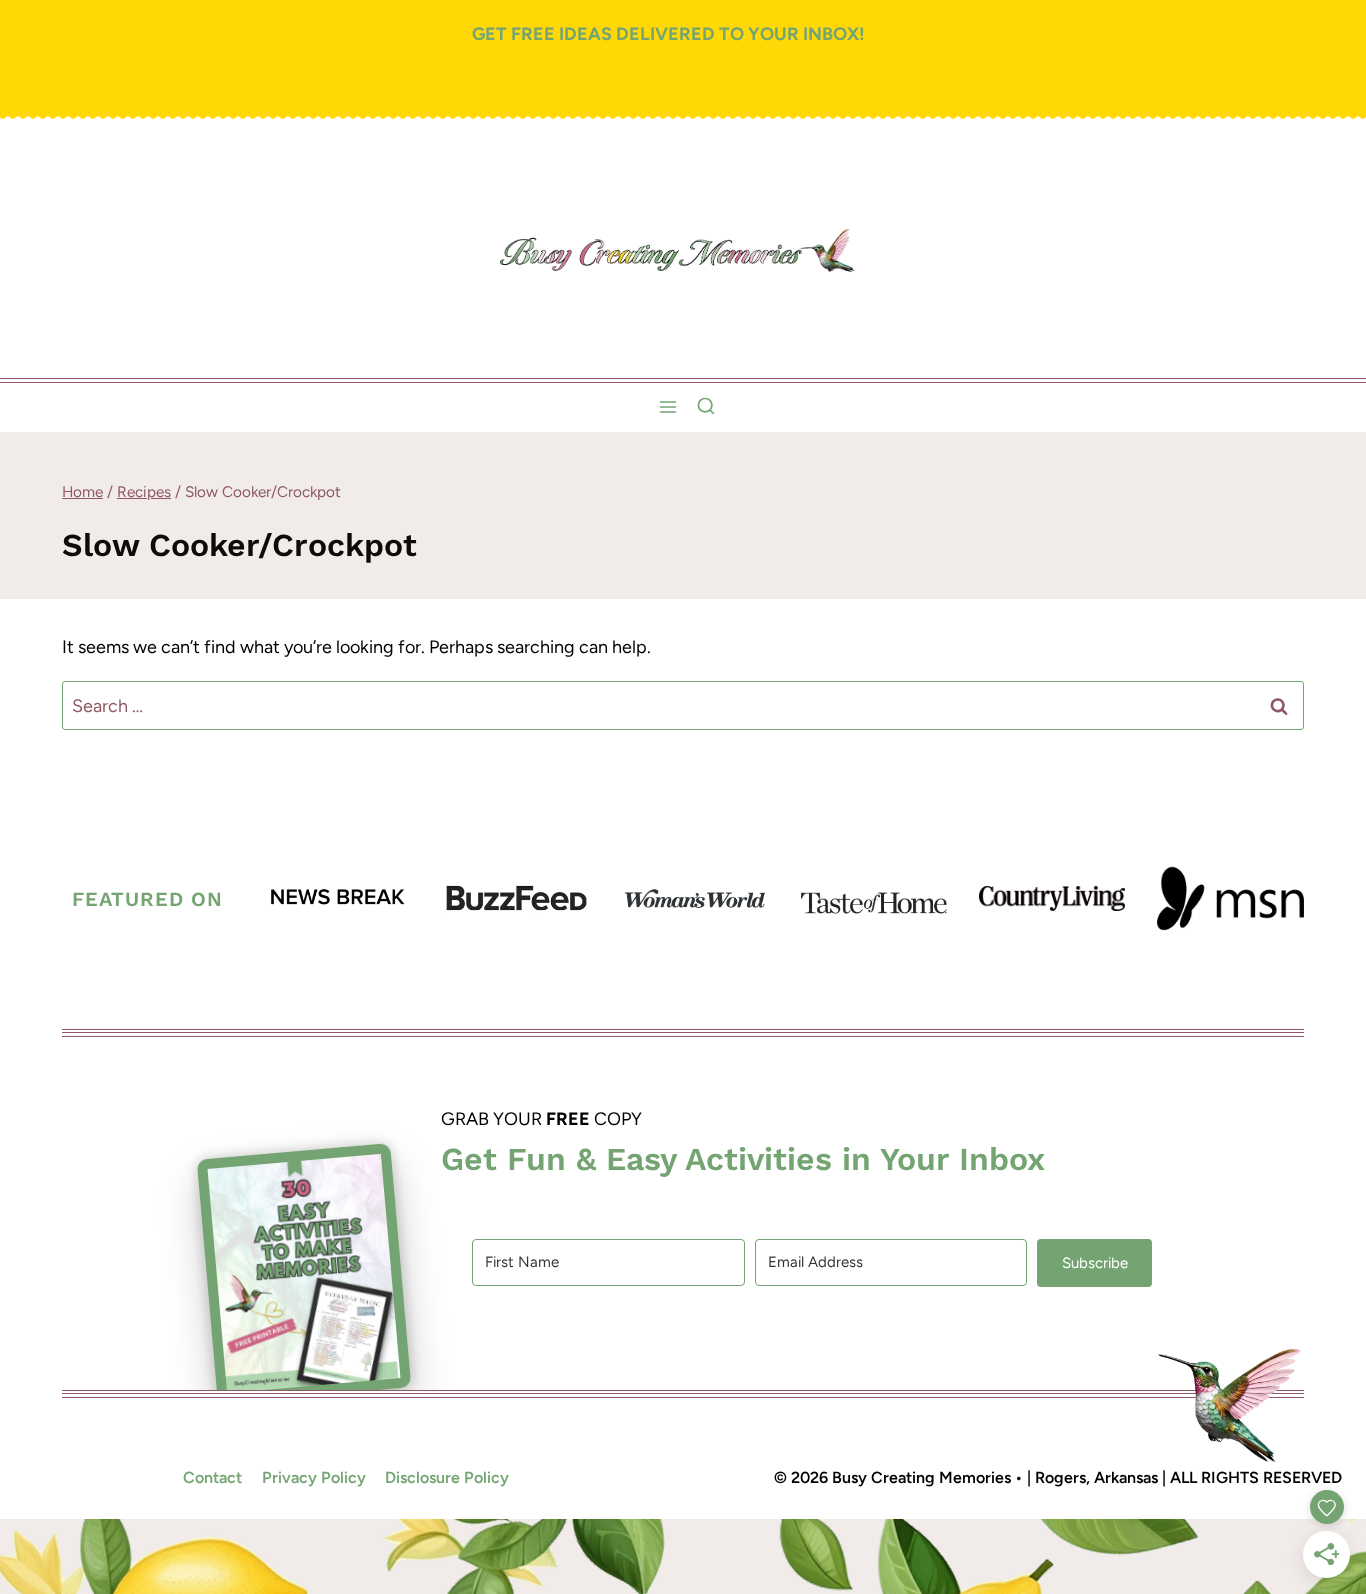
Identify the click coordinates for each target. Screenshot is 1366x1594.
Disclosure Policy (447, 1477)
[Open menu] (668, 407)
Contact (212, 1477)
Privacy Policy (314, 1477)
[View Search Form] (706, 407)
